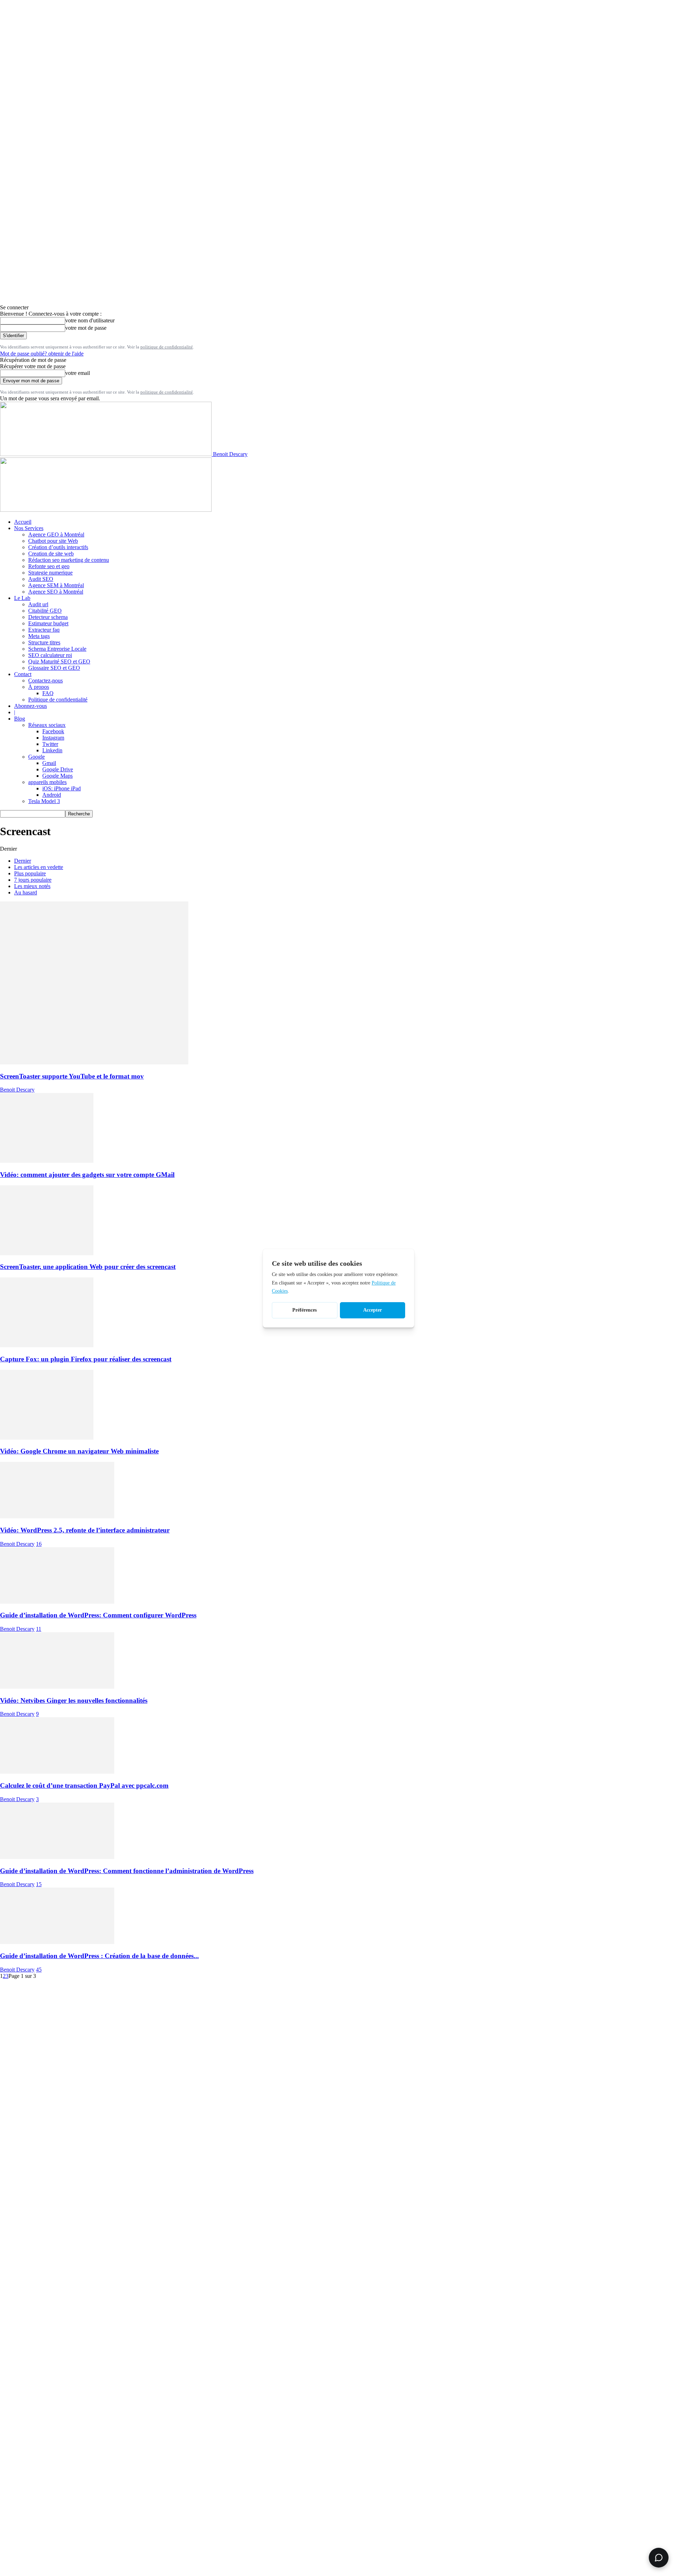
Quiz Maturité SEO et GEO (59, 661)
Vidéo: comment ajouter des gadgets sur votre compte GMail (87, 1175)
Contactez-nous (45, 681)
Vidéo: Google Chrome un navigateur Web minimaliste (79, 1451)
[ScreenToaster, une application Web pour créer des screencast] (47, 1253)
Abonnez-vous (31, 706)
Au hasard (26, 892)
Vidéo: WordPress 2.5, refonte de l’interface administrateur (85, 1530)
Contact (23, 674)
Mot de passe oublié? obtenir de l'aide (42, 354)
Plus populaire (30, 873)
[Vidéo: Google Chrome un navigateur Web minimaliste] (47, 1438)
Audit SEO (41, 579)
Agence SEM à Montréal (56, 585)
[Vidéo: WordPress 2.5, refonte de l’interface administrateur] (57, 1516)
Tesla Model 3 (44, 801)
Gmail (49, 763)
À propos (39, 687)
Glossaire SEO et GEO (54, 668)
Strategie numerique (50, 573)
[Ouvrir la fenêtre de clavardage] (659, 2558)
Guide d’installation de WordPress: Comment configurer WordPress (98, 1615)
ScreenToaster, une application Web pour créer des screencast (88, 1267)
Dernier (23, 861)
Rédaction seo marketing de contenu (69, 560)
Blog (20, 719)
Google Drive (58, 769)
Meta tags (39, 636)
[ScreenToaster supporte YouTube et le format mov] (94, 1062)
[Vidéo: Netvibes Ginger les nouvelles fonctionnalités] (57, 1687)
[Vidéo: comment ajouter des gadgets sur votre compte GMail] (47, 1161)
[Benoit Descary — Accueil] (106, 510)
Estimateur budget (48, 623)
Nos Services (29, 528)
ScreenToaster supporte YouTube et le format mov (72, 1076)
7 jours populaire (33, 880)
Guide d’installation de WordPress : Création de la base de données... (99, 1956)
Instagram (53, 738)
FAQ (48, 693)
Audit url (38, 604)
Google (36, 757)
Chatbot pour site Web (53, 541)
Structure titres (44, 642)
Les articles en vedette (39, 867)
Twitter (50, 744)
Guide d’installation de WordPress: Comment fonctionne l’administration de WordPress (127, 1871)
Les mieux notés (32, 886)
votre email (78, 373)
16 (39, 1544)
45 (39, 1970)
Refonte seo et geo (49, 566)
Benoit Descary (17, 1090)
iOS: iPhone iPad (62, 788)
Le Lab (22, 598)
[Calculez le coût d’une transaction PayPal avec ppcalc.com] (57, 1772)
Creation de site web (51, 554)
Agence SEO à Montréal (56, 592)
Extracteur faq (44, 630)
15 (39, 1884)
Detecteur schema (48, 617)
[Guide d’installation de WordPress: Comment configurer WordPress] (57, 1602)
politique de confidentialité (167, 347)
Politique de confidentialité (58, 700)
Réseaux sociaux (47, 725)
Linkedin (52, 750)
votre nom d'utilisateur (90, 320)
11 (39, 1629)
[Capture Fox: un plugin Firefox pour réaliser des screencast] (47, 1345)
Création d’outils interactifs (58, 547)
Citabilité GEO (45, 611)
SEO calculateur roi (50, 655)
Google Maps (57, 776)
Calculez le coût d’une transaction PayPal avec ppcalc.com (84, 1785)
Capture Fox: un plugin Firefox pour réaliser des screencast (86, 1359)
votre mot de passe (86, 328)
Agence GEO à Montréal (56, 534)
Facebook (53, 731)
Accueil (23, 522)
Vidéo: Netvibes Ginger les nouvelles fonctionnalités (74, 1700)
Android (52, 795)
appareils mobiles (47, 782)
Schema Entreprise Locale (57, 649)
